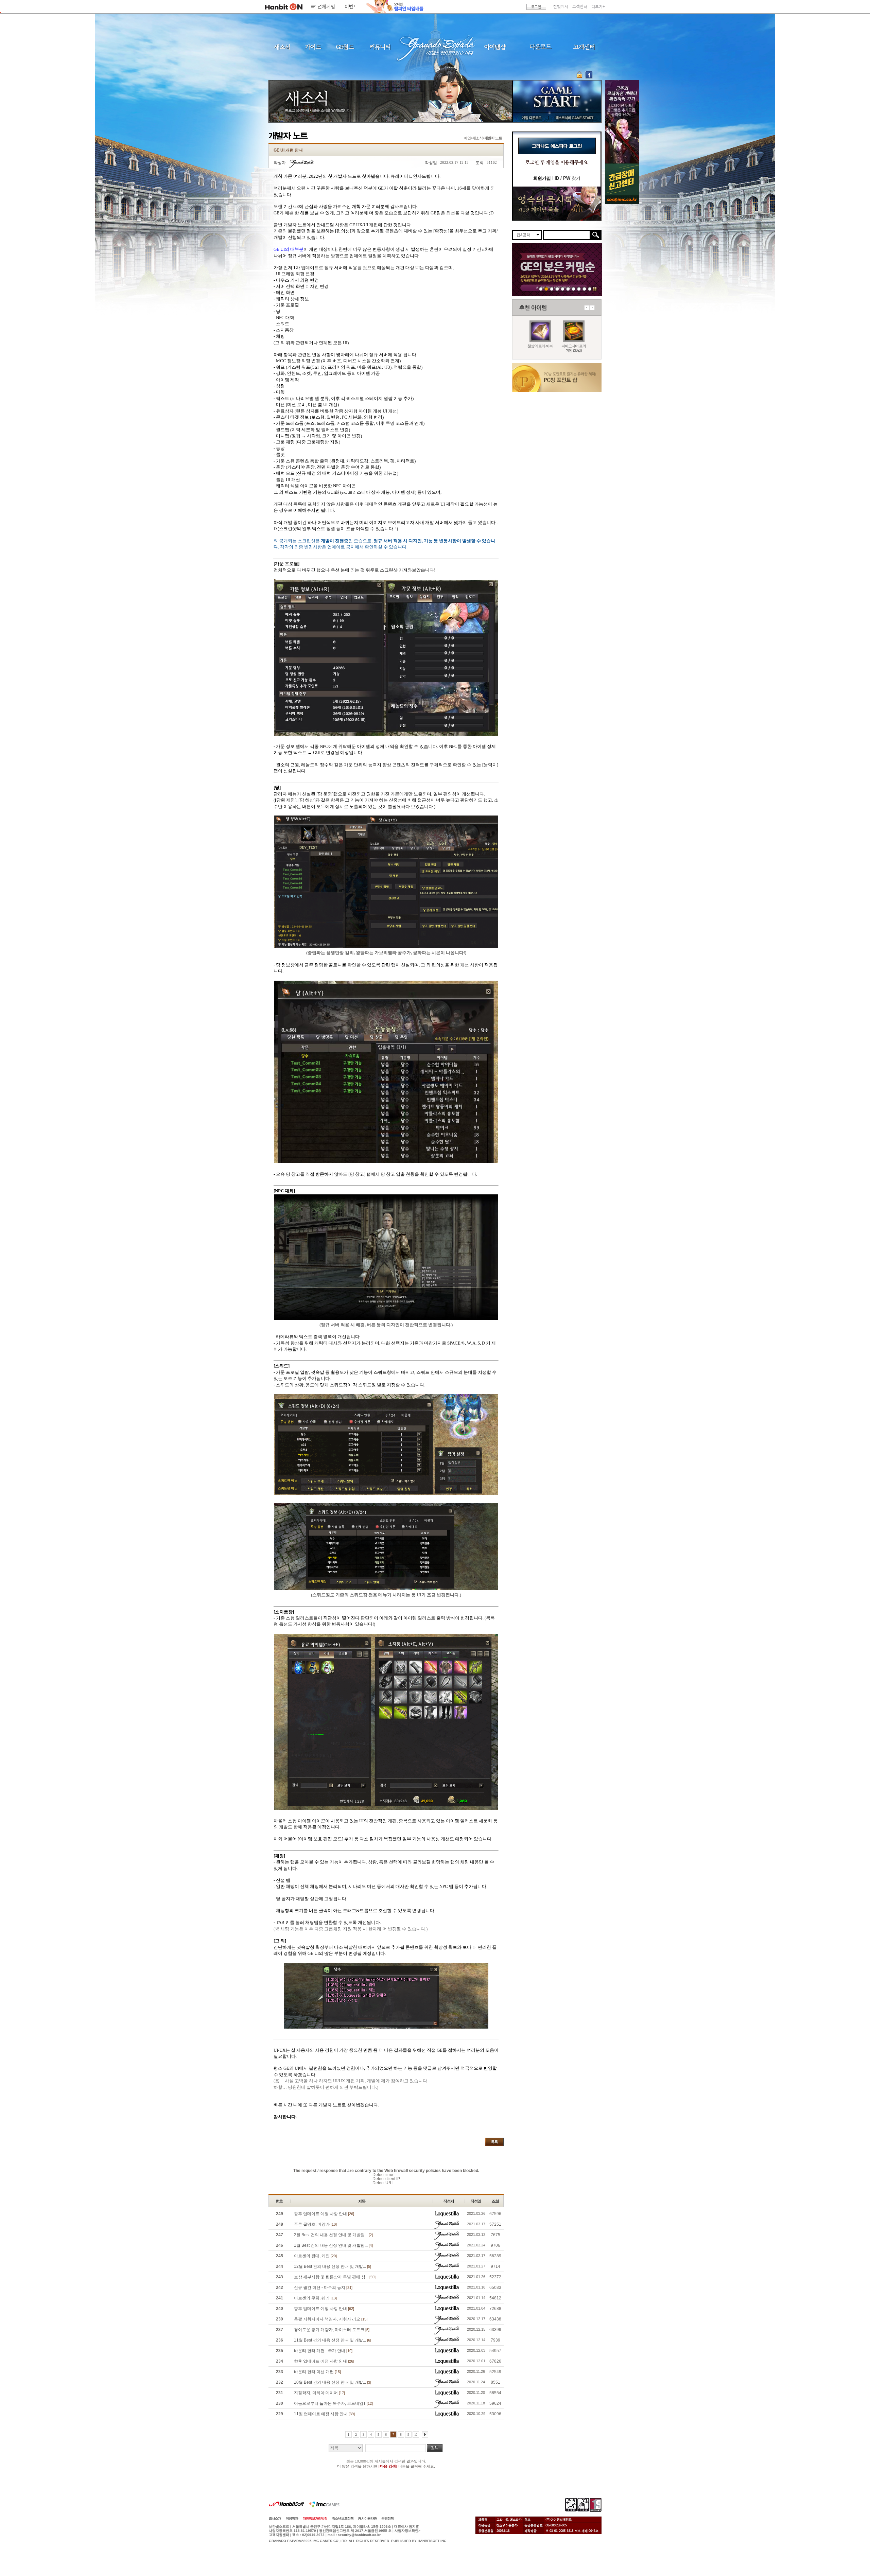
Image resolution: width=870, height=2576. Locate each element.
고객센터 (580, 7)
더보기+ (598, 7)
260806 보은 (546, 289)
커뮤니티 (380, 47)
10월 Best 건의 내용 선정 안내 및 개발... (333, 2382)
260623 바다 (557, 289)
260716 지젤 (568, 289)
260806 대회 (541, 289)
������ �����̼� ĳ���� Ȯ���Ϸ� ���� (622, 122)
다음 (592, 308)
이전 (587, 308)
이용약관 (292, 2518)
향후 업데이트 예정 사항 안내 (324, 2214)
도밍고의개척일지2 (584, 289)
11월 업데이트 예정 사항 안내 (324, 2414)
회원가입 (542, 178)
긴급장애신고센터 (590, 289)
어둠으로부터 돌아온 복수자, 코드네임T (333, 2403)
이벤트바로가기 (557, 204)
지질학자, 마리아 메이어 (319, 2393)
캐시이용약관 (367, 2518)
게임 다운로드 (530, 118)
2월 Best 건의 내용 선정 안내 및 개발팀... (333, 2235)
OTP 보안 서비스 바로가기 (580, 75)
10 (416, 2434)
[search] (567, 235)
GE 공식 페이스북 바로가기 (589, 75)
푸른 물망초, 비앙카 (315, 2224)
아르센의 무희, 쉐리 (315, 2298)
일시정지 (595, 289)
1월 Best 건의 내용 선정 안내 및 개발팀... (333, 2245)
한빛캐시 (561, 7)
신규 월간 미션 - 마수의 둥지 (323, 2288)
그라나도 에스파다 (435, 47)
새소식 (282, 47)
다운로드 (541, 47)
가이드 (313, 47)
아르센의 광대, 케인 (315, 2256)
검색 (435, 2448)
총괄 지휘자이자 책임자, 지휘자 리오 (331, 2319)
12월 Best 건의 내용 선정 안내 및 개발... (333, 2266)
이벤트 (351, 7)
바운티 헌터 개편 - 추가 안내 (323, 2351)
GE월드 (345, 47)
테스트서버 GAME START (574, 118)
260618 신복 (579, 289)
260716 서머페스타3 (563, 289)
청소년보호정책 (343, 2518)
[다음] (425, 2434)
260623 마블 (552, 289)
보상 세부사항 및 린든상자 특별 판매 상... (335, 2277)
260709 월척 (573, 289)
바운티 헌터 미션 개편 (317, 2372)
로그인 (536, 7)
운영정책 (387, 2518)
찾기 (568, 178)
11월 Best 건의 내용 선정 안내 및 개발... (333, 2340)
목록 (494, 2142)
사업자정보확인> (407, 2531)
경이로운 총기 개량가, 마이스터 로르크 (332, 2330)
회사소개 (275, 2518)
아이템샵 (494, 47)
